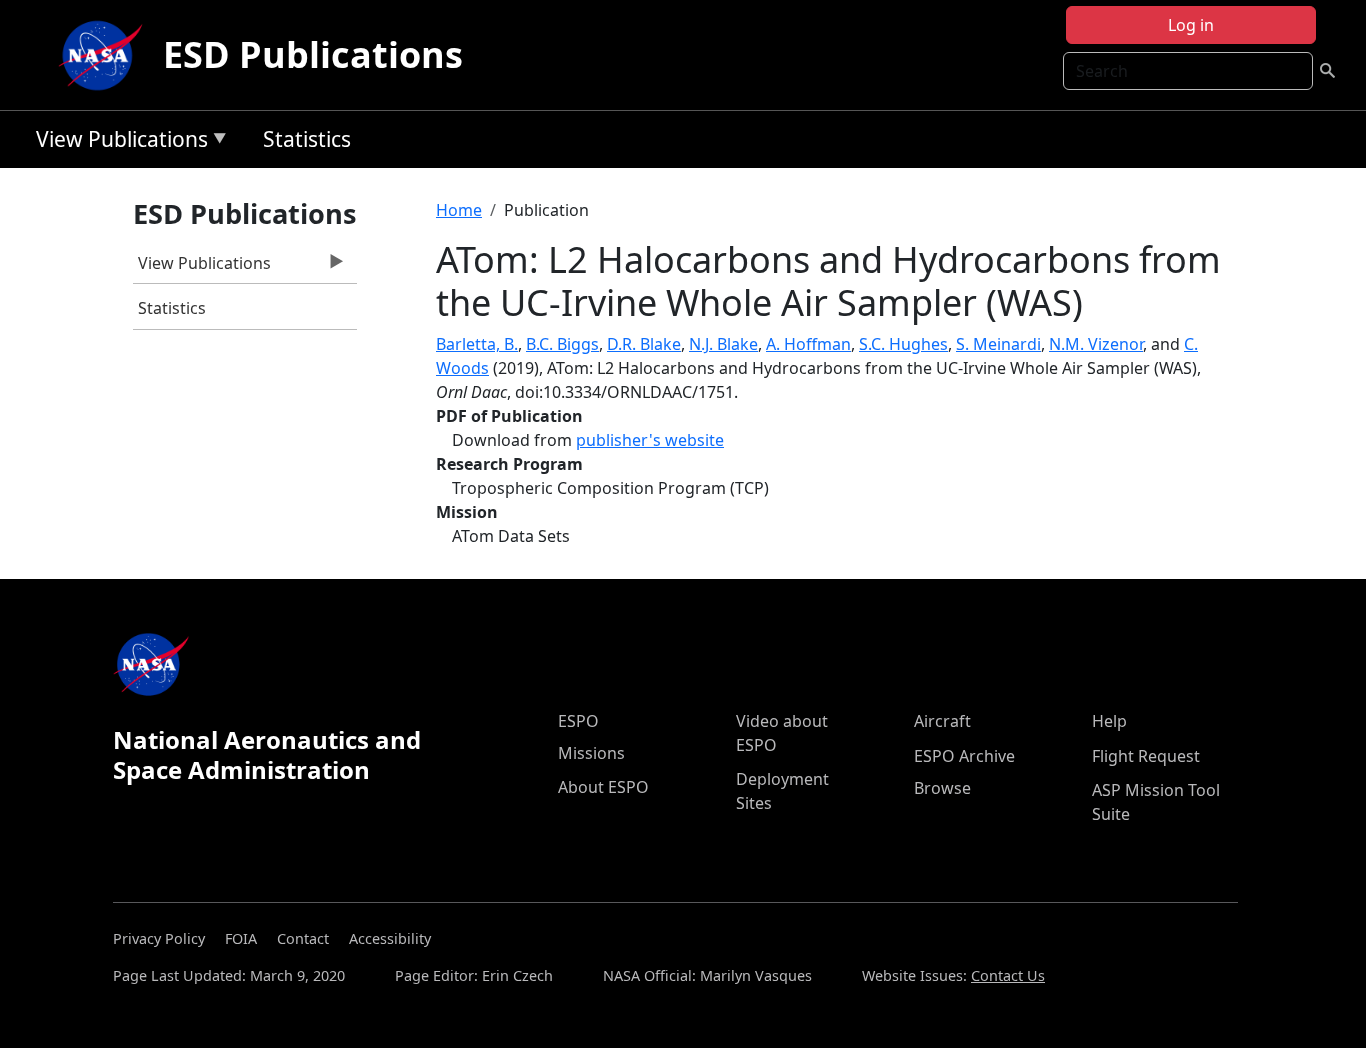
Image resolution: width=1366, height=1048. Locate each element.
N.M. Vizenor (1096, 344)
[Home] (105, 55)
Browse (942, 788)
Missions (591, 753)
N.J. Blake (723, 344)
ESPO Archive (964, 756)
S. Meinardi (998, 344)
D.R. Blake (644, 344)
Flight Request (1146, 756)
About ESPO (603, 787)
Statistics (307, 139)
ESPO (578, 721)
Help (1109, 721)
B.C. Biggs (562, 344)
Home (459, 210)
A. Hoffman (808, 344)
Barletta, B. (477, 344)
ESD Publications (313, 54)
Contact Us (1008, 975)
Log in (1191, 25)
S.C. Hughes (903, 344)
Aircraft (942, 721)
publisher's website (650, 440)
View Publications (117, 142)
